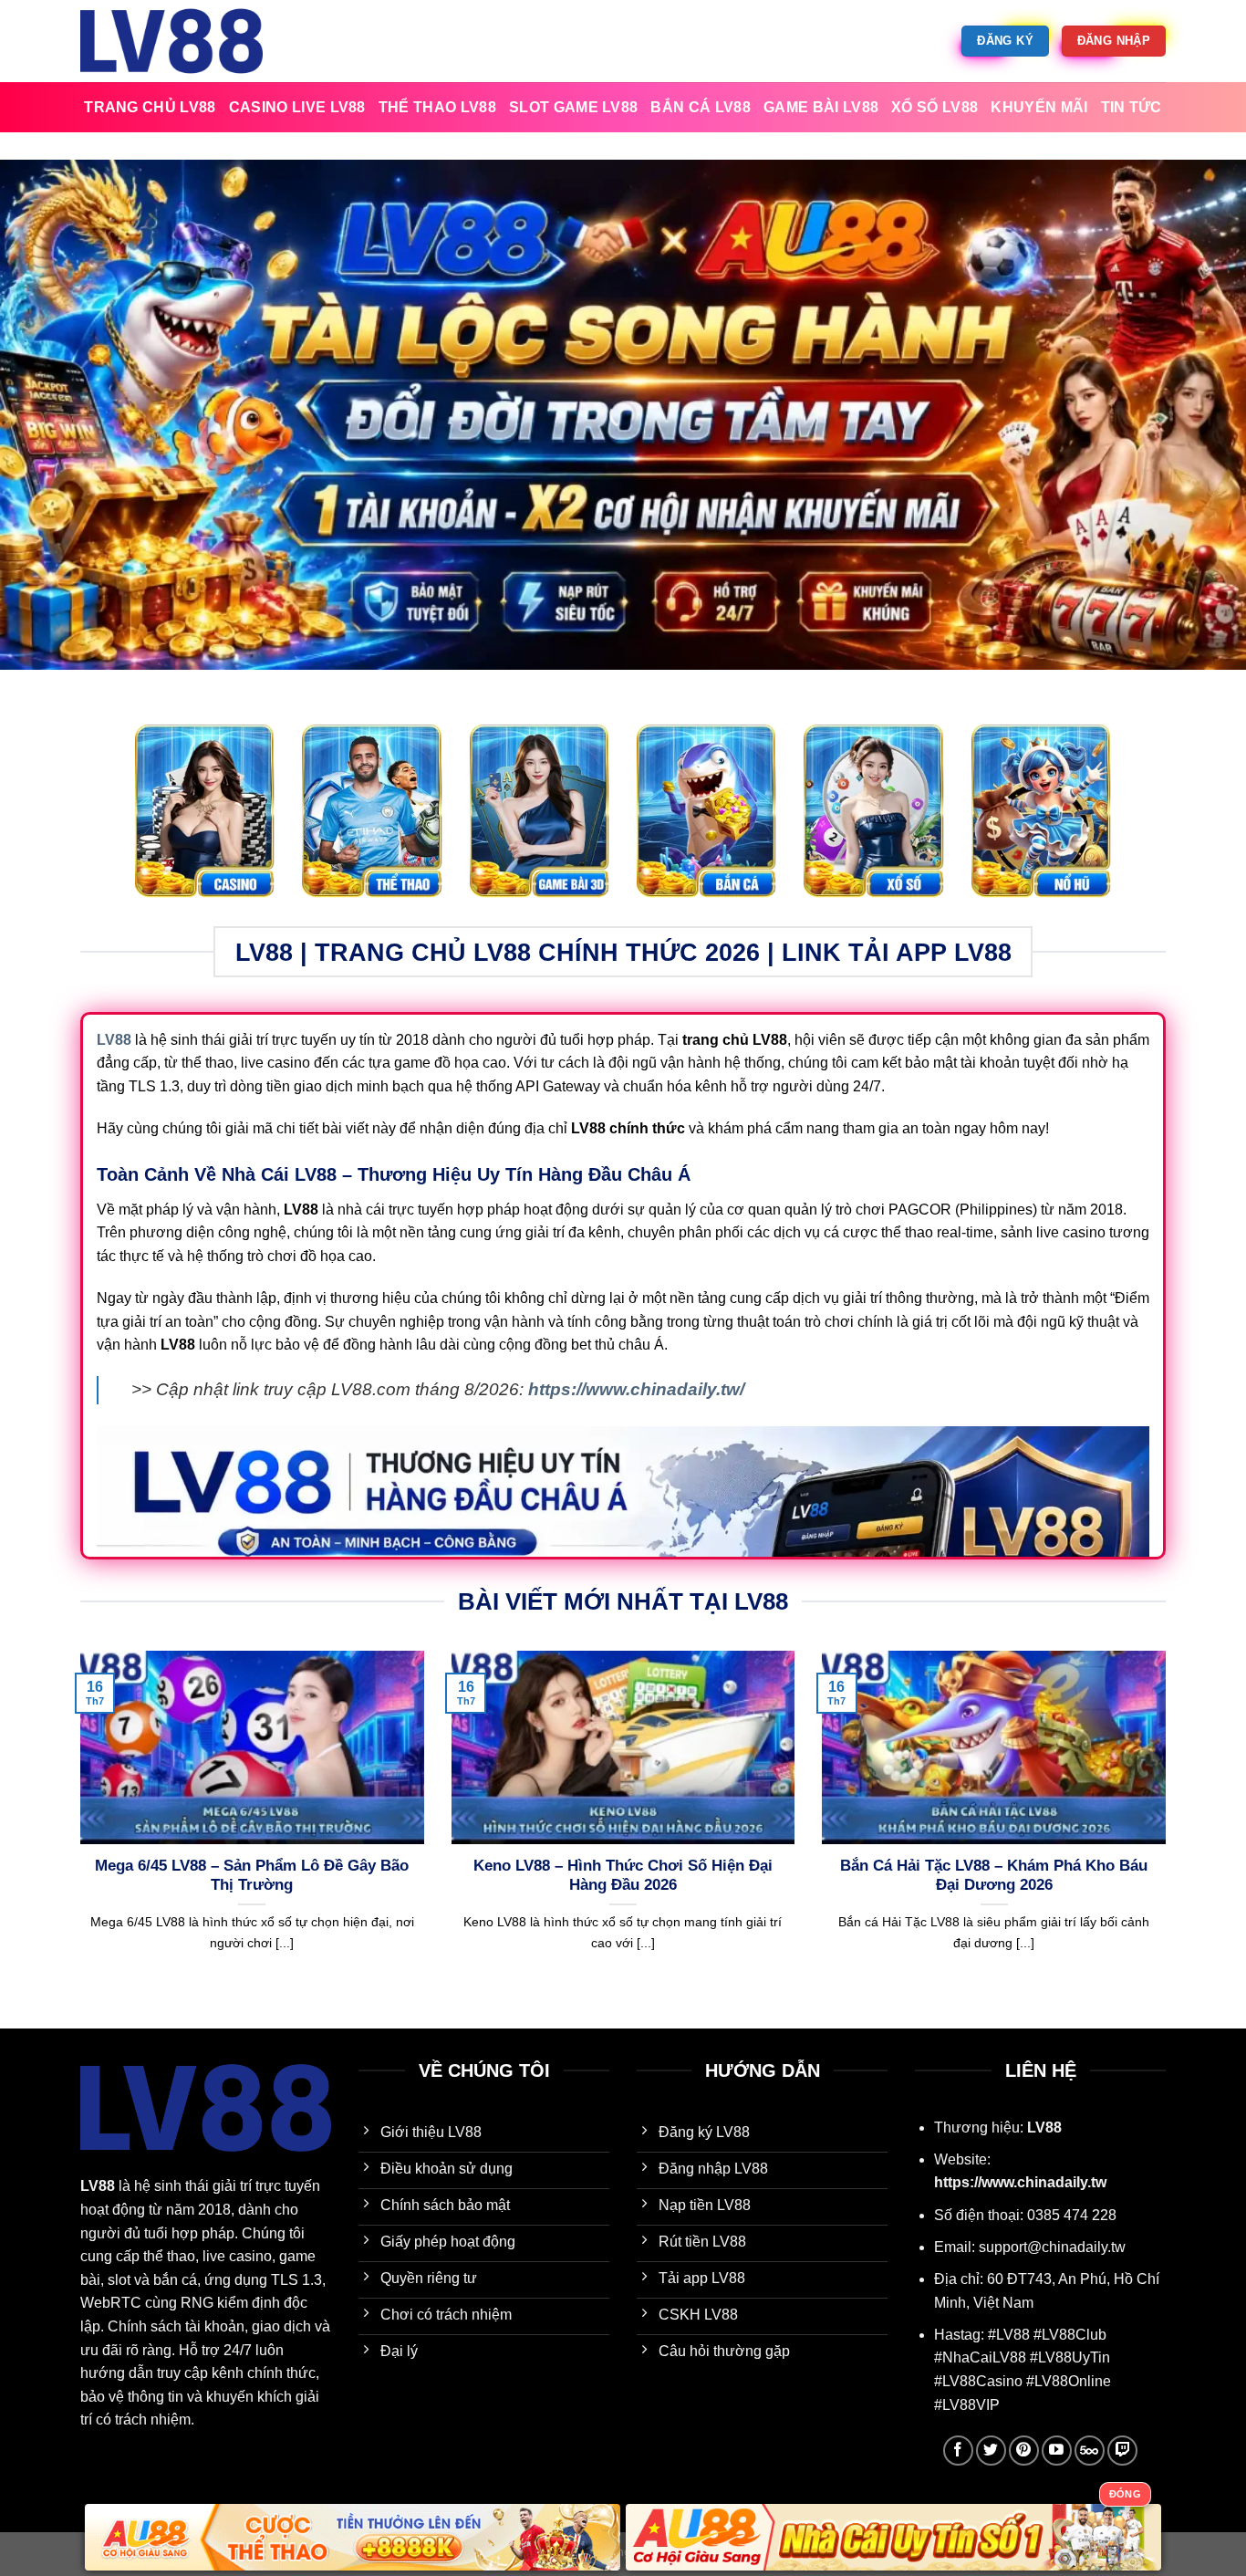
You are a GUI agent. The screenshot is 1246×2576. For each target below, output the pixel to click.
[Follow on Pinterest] (1024, 2451)
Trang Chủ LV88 (150, 107)
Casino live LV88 (297, 107)
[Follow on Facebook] (958, 2451)
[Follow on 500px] (1090, 2451)
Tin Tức (1132, 107)
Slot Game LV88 (573, 107)
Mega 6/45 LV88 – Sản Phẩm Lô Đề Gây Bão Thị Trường (252, 1876)
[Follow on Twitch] (1122, 2451)
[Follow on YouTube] (1057, 2451)
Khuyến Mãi (1039, 107)
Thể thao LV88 (437, 107)
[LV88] (171, 41)
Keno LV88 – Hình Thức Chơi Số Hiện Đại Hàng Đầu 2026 (623, 1876)
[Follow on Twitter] (991, 2451)
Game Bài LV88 (821, 107)
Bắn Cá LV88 (701, 107)
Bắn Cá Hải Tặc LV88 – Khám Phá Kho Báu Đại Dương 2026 (994, 1876)
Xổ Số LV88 (934, 107)
